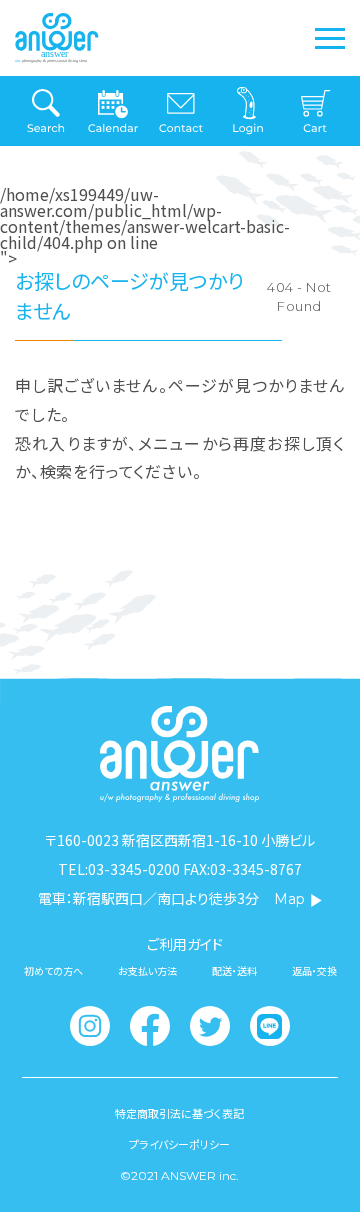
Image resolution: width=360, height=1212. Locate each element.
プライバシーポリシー (179, 1144)
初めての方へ (53, 971)
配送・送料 (234, 971)
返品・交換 (314, 971)
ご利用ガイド (185, 944)
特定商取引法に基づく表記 (179, 1113)
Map (289, 899)
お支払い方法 (147, 971)
